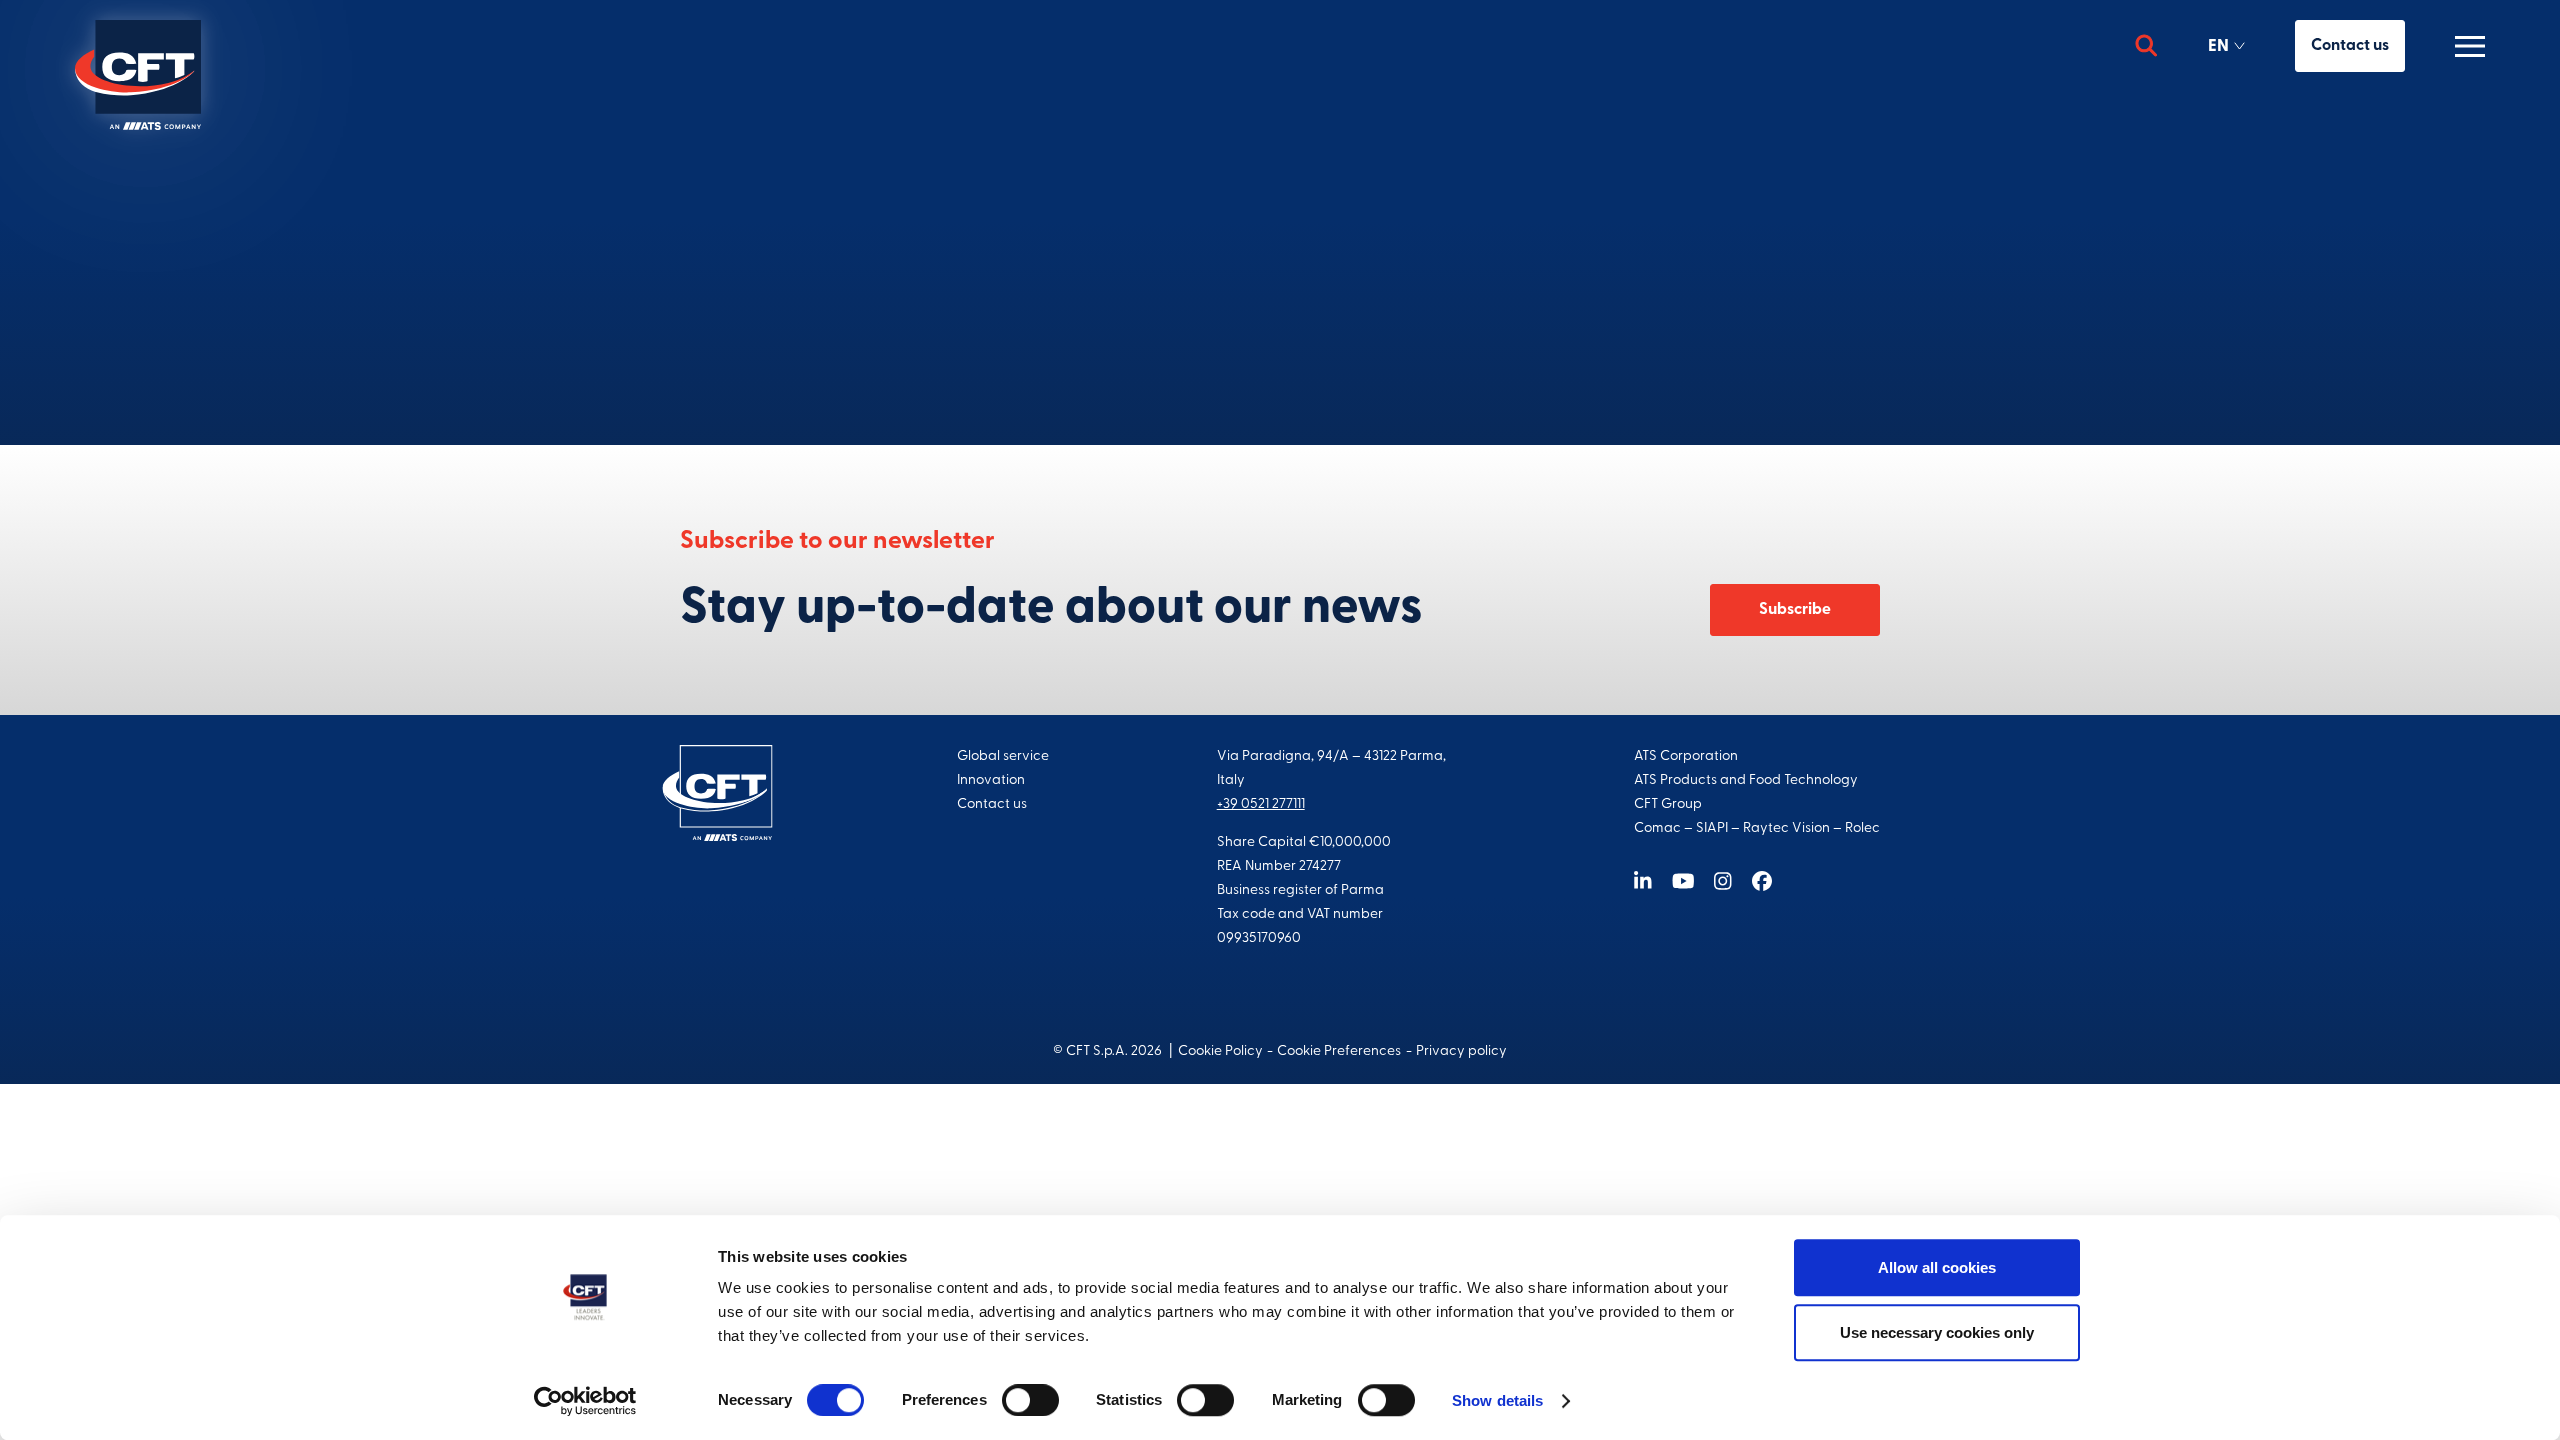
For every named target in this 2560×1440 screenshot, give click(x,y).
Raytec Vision (1786, 828)
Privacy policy (1461, 1051)
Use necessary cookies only (1937, 1332)
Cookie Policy (1220, 1051)
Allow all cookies (1937, 1267)
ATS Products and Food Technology (1746, 780)
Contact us (2350, 46)
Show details (1497, 1400)
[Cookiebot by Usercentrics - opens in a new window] (585, 1401)
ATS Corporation (1686, 756)
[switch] (1030, 1400)
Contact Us (1280, 334)
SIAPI (1712, 828)
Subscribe (1795, 610)
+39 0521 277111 (1261, 804)
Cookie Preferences (1339, 1051)
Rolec (1862, 828)
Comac (1657, 828)
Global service (1003, 756)
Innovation (991, 780)
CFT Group (1668, 804)
